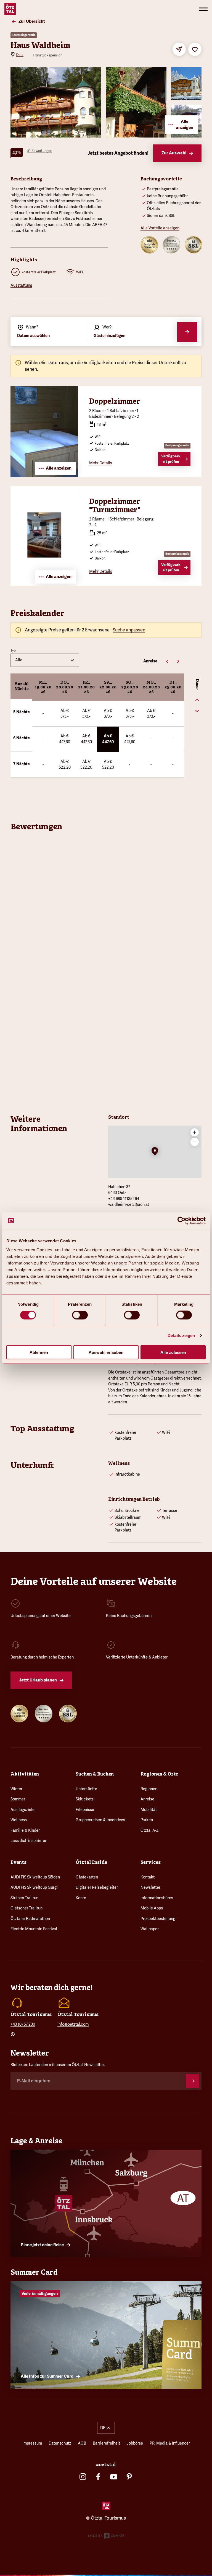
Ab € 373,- (65, 714)
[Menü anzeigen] (203, 9)
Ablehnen (39, 1352)
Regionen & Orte (159, 1774)
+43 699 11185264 (124, 1199)
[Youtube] (114, 2477)
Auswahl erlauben (106, 1352)
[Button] (193, 2081)
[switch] (80, 1315)
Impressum (32, 2443)
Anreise (147, 1799)
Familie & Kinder (25, 1830)
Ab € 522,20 (65, 764)
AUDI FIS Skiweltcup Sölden (35, 1877)
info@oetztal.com (73, 2024)
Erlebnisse (85, 1810)
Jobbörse (135, 2443)
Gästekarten (87, 1877)
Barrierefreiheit (106, 2443)
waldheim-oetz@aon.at (129, 1204)
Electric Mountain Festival (34, 1929)
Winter (16, 1789)
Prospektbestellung (158, 1919)
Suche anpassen (129, 630)
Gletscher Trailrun (26, 1908)
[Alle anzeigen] (44, 476)
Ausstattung (21, 285)
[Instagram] (83, 2477)
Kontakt (148, 1877)
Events (18, 1862)
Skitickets (85, 1799)
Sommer (18, 1799)
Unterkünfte (86, 1789)
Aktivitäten (25, 1774)
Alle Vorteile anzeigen (160, 228)
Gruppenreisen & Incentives (100, 1820)
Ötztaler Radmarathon (30, 1919)
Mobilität (149, 1810)
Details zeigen (181, 1335)
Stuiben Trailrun (24, 1898)
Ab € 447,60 (65, 739)
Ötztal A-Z (149, 1830)
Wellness (19, 1820)
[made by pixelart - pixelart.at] (106, 2537)
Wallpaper (150, 1929)
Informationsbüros (157, 1898)
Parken (147, 1820)
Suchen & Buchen (95, 1774)
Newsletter (150, 1887)
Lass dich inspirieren (29, 1841)
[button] (155, 1152)
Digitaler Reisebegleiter (97, 1887)
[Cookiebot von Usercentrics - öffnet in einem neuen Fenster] (181, 1221)
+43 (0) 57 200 (23, 2024)
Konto (81, 1898)
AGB (82, 2443)
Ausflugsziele (22, 1810)
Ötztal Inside (91, 1862)
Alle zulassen (173, 1352)
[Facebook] (98, 2477)
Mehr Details (101, 463)
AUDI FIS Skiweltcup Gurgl (34, 1887)
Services (151, 1862)
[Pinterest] (129, 2477)
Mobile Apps (152, 1908)
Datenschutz (60, 2443)
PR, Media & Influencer (170, 2443)
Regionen (149, 1789)
